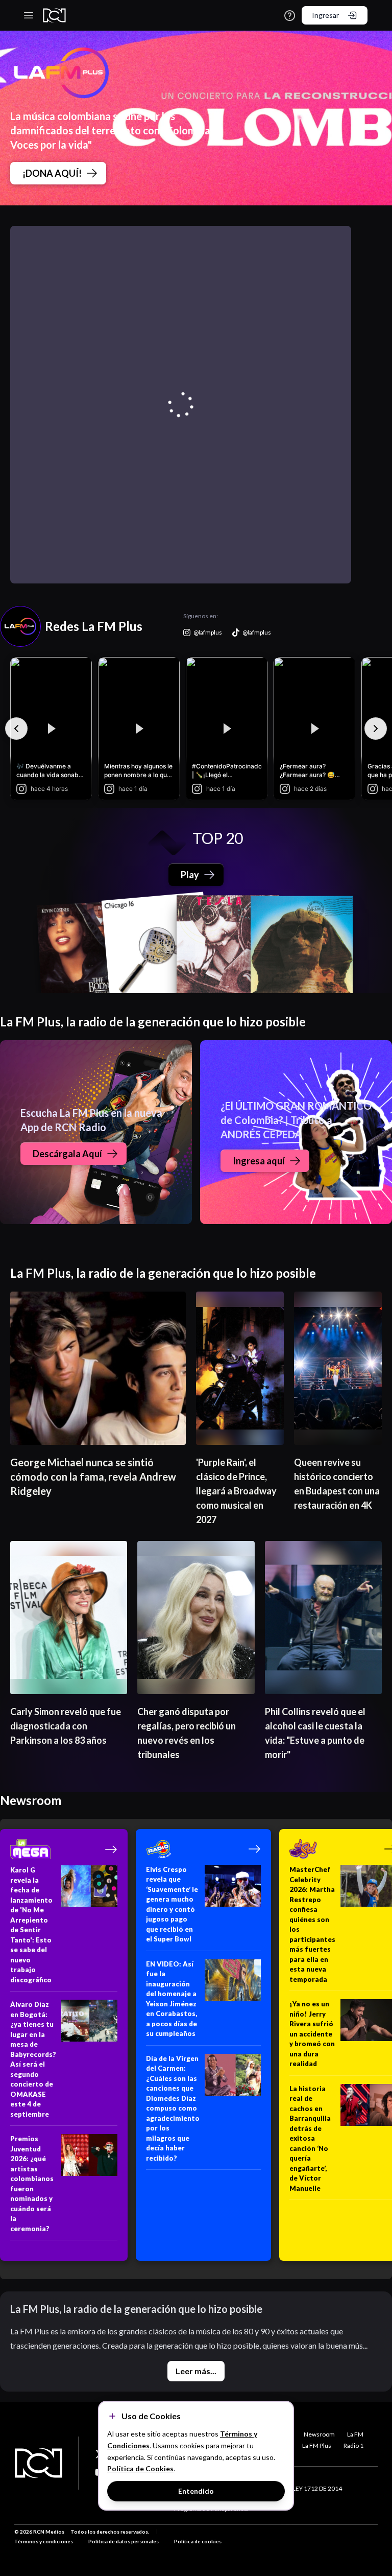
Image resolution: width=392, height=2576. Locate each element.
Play (190, 875)
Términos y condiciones (44, 2541)
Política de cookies (198, 2541)
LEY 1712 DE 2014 (317, 2488)
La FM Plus (317, 2445)
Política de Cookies (140, 2468)
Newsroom (319, 2434)
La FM (355, 2434)
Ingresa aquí (259, 1161)
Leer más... (196, 2371)
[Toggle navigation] (29, 15)
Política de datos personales (124, 2541)
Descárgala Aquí (67, 1154)
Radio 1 (353, 2445)
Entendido (196, 2491)
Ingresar (325, 15)
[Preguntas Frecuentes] (290, 16)
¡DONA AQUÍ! (52, 173)
